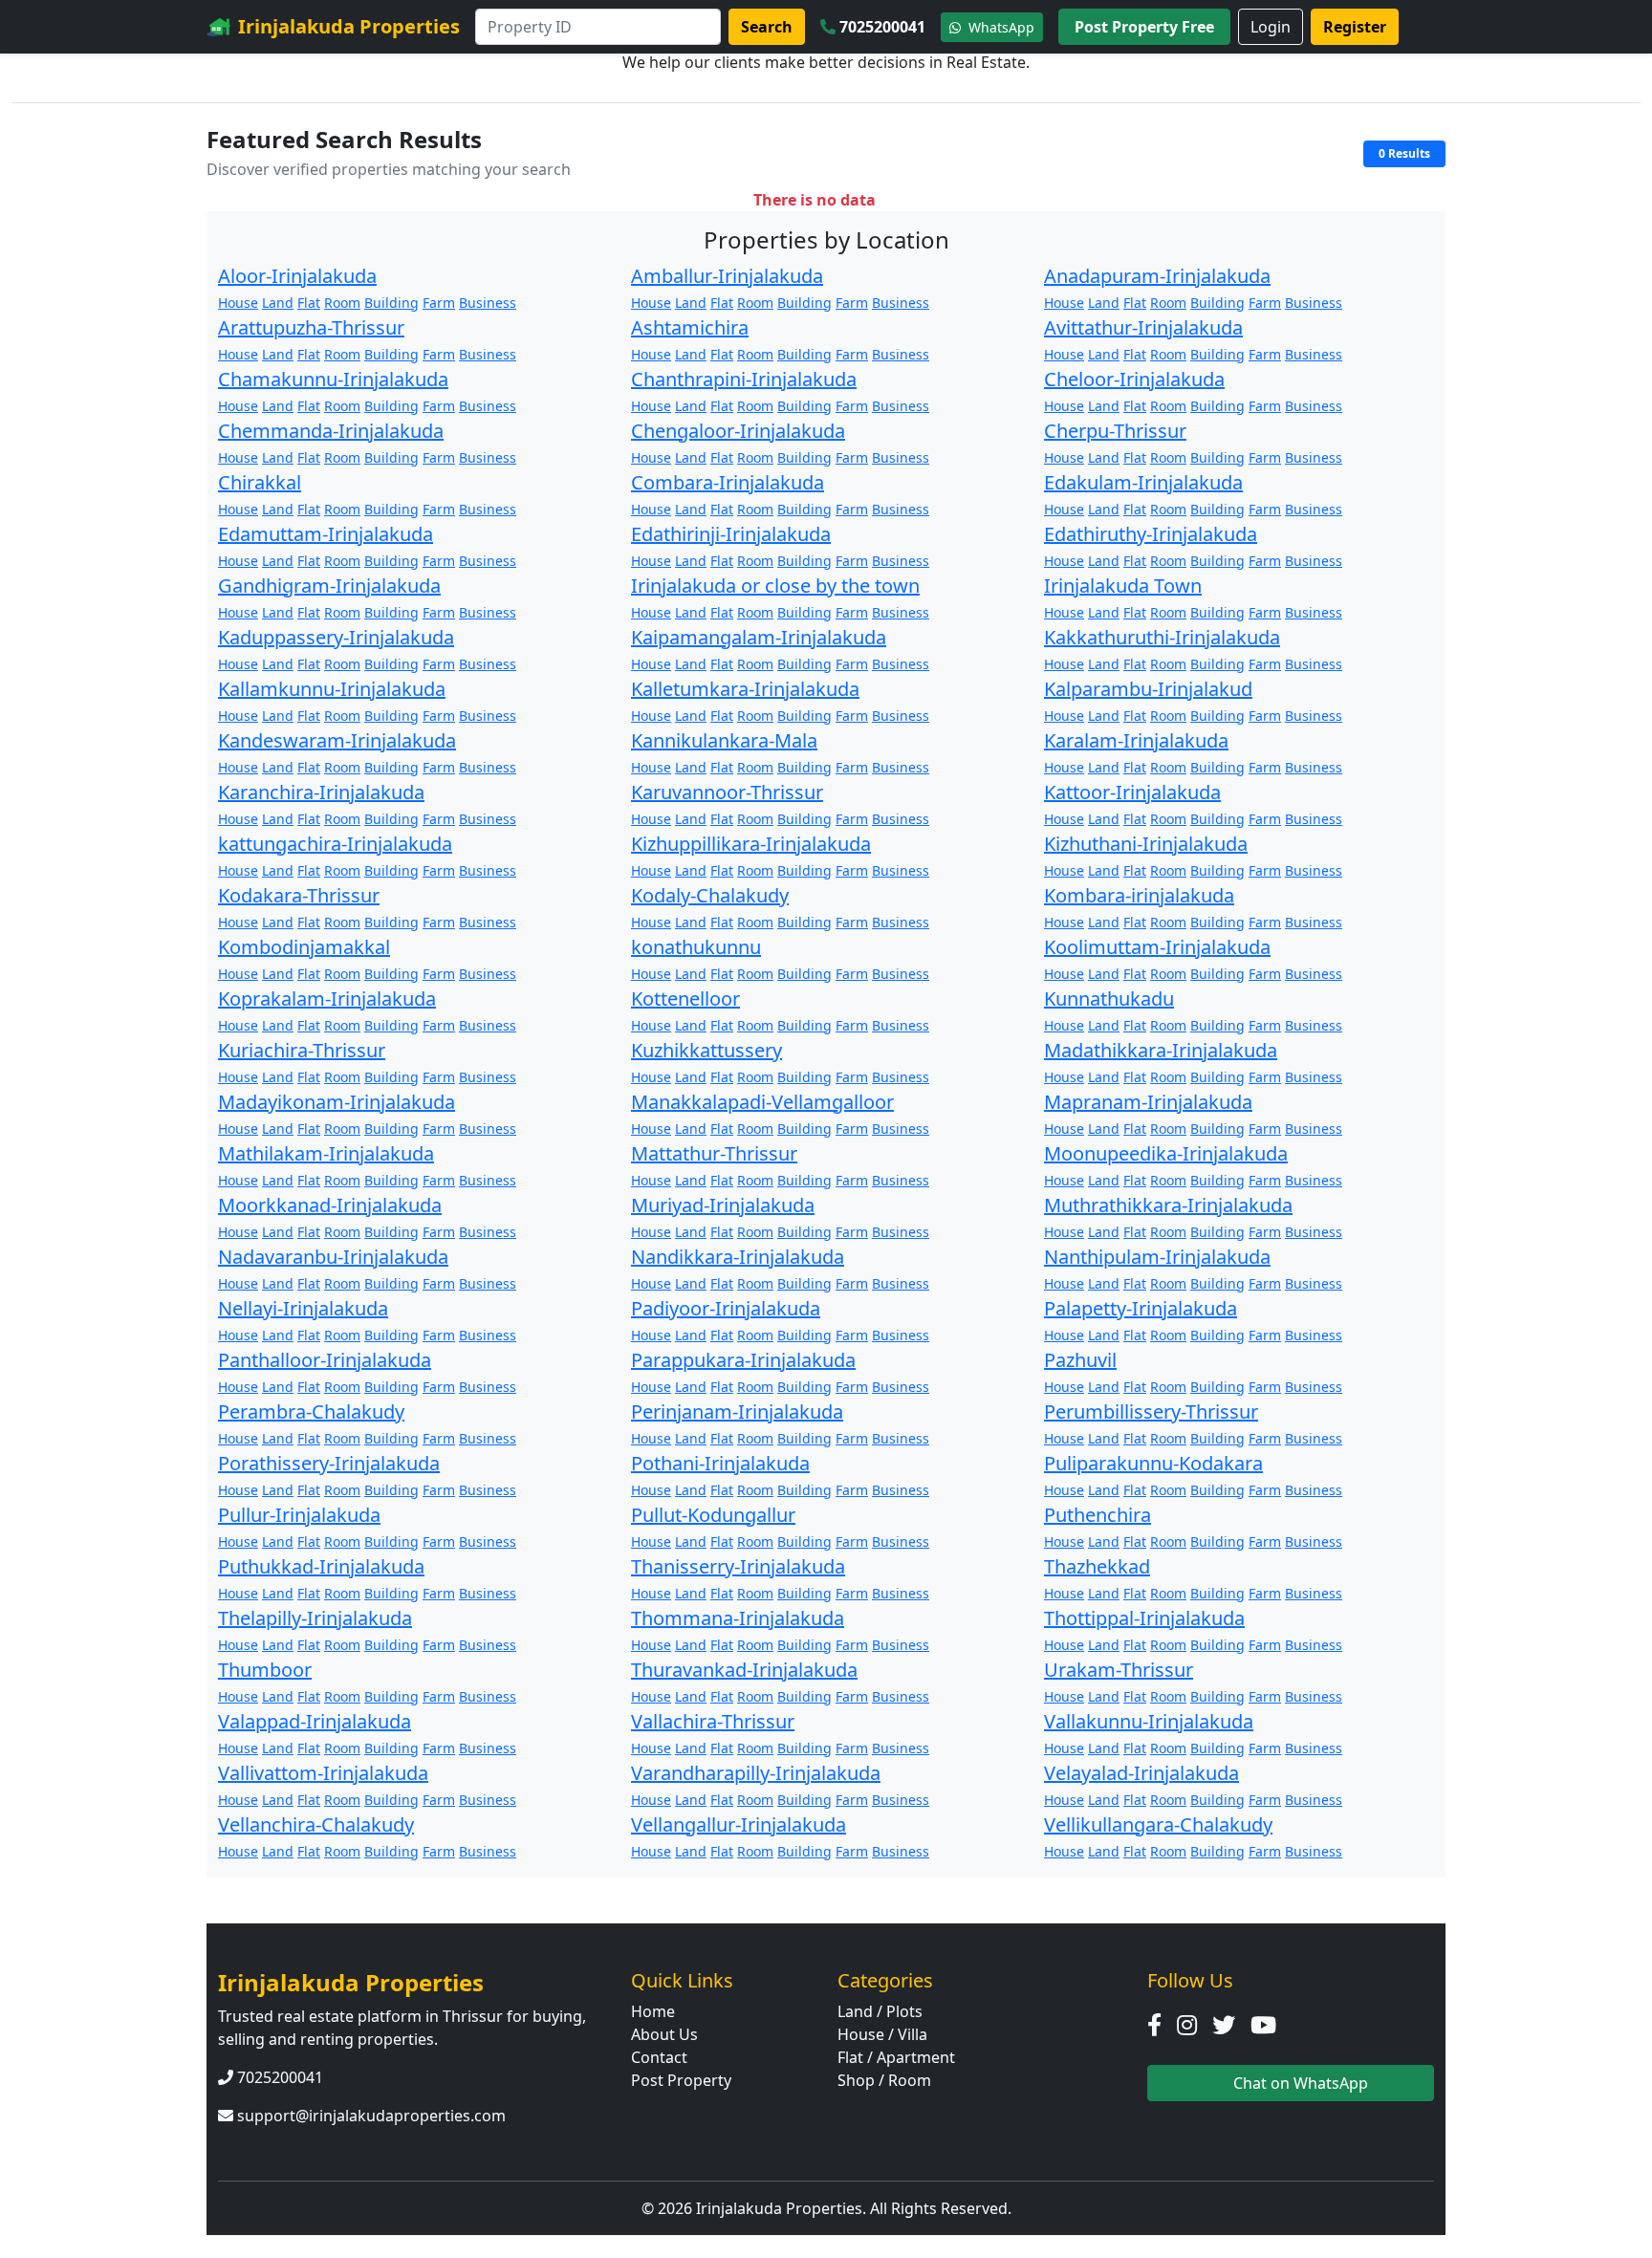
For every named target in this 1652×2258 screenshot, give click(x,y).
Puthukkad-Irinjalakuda (321, 1566)
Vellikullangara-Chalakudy (1158, 1824)
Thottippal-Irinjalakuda (1144, 1618)
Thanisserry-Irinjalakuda (738, 1566)
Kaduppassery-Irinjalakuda (336, 637)
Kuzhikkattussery (706, 1050)
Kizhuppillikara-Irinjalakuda (751, 844)
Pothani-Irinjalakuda (720, 1463)
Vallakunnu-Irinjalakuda (1149, 1721)
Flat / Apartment (896, 2057)
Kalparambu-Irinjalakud (1148, 689)
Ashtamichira (690, 327)
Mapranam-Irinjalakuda (1148, 1102)
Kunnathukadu (1109, 999)
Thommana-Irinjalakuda (738, 1618)
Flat (309, 303)
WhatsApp (1000, 27)
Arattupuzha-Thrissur (311, 327)
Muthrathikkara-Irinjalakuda (1168, 1205)
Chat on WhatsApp (1299, 2083)
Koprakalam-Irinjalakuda (327, 999)
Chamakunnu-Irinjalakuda (333, 379)
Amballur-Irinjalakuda (727, 276)
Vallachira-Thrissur (713, 1721)
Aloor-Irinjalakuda (297, 276)
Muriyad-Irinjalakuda (723, 1205)
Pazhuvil (1080, 1360)
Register (1355, 27)
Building (391, 303)
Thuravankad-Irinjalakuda (744, 1670)
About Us (664, 2034)
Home (653, 2011)
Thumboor (265, 1670)
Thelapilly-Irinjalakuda (315, 1618)
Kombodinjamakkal (304, 947)
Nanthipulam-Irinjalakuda (1157, 1257)
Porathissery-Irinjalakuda (329, 1463)
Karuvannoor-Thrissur (727, 792)
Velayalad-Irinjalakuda (1141, 1773)
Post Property (681, 2080)
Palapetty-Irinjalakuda (1141, 1308)
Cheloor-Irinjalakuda (1134, 379)
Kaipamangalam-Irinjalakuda (759, 637)
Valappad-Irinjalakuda (315, 1721)
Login (1271, 27)
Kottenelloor (685, 999)
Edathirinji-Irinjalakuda (731, 534)
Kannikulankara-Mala (724, 740)
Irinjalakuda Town (1123, 586)
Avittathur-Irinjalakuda (1143, 327)
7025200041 (882, 27)
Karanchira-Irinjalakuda (321, 792)
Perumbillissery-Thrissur (1151, 1411)
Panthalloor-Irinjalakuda (325, 1360)
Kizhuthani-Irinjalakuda (1146, 844)
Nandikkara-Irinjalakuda (738, 1257)
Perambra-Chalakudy (311, 1411)
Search (767, 27)
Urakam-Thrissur (1119, 1670)
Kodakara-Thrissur (299, 895)
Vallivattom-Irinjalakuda (323, 1773)
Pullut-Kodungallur (713, 1515)
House (238, 303)
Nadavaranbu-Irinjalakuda (333, 1257)
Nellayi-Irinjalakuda (303, 1308)
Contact (659, 2057)
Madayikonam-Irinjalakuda (337, 1102)
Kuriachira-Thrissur (302, 1050)
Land (278, 303)
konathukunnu (696, 947)
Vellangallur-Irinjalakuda (739, 1824)
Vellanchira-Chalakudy (316, 1824)
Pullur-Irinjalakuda (299, 1515)
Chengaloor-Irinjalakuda (738, 431)
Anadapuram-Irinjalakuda (1157, 276)
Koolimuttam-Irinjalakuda (1157, 947)
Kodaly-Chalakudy (710, 895)
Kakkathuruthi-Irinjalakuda (1162, 637)
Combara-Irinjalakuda (728, 482)
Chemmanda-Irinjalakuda (331, 431)
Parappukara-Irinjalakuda (743, 1360)
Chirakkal (260, 482)
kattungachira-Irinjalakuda (335, 844)
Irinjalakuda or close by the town (775, 586)
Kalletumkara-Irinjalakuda (745, 689)
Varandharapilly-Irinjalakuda (756, 1773)
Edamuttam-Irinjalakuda (326, 534)
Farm (439, 303)
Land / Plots (880, 2011)
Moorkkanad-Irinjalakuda (330, 1205)
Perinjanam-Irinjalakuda (737, 1411)
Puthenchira (1098, 1515)
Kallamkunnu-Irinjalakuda (332, 689)
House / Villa (882, 2034)
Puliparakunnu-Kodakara (1153, 1463)
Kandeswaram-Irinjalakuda (337, 740)
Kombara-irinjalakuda (1139, 895)
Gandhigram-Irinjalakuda (329, 586)
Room (342, 303)
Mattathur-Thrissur (714, 1153)
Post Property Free (1144, 27)
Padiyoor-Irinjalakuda (726, 1308)
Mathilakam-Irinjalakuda (326, 1153)
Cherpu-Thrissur (1115, 431)
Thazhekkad (1097, 1566)
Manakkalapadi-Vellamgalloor (762, 1102)
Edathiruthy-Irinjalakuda (1151, 534)
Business (488, 303)
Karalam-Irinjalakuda (1136, 740)
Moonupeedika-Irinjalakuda (1166, 1153)
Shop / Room (884, 2080)
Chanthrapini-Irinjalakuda (744, 379)
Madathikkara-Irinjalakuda (1161, 1050)
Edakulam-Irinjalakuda (1143, 482)
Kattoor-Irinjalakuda (1132, 792)
